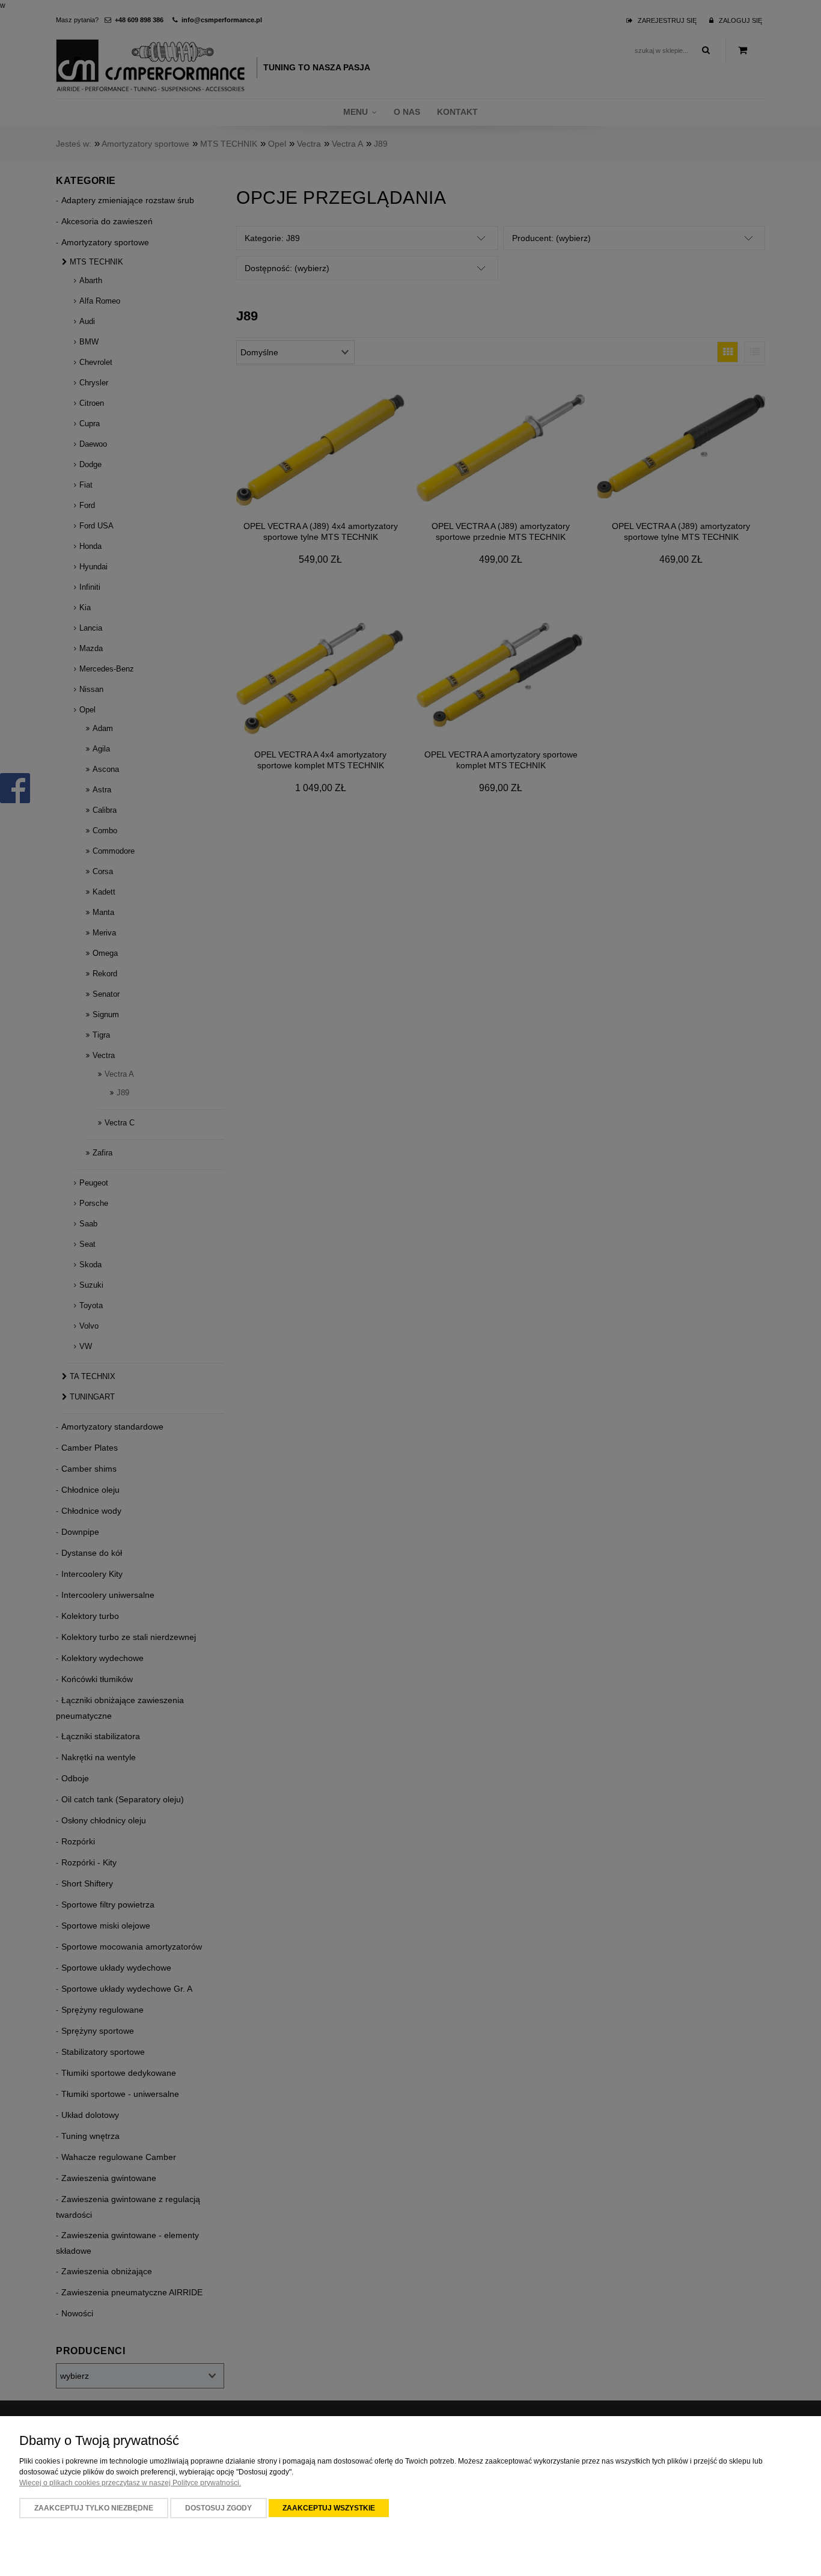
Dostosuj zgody (218, 2508)
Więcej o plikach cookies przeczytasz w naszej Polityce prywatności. (130, 2483)
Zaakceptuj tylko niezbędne (94, 2508)
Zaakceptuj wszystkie (329, 2508)
